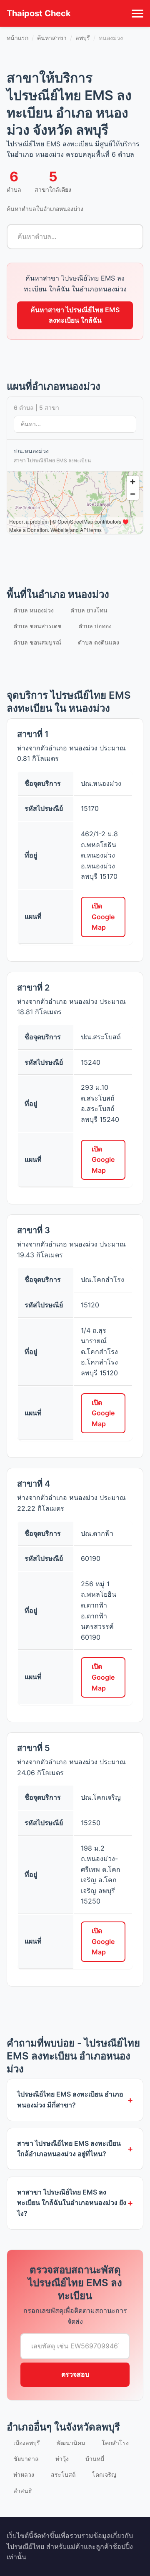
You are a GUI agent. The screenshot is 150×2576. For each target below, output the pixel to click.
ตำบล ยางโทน (89, 610)
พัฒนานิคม (71, 2443)
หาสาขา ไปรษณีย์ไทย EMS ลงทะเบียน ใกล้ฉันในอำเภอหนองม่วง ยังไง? (72, 2203)
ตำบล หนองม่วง (34, 610)
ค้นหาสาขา (52, 38)
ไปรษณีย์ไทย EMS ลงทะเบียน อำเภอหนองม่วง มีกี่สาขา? (70, 2099)
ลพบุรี (83, 38)
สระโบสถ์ (63, 2474)
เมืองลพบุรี (27, 2443)
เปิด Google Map (103, 917)
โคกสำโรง (115, 2443)
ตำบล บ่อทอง (95, 626)
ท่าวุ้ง (62, 2459)
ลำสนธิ (23, 2491)
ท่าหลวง (24, 2474)
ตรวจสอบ (75, 2374)
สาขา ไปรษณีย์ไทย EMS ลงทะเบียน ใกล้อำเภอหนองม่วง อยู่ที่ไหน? (69, 2149)
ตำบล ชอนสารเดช (37, 626)
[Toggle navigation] (137, 13)
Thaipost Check (39, 13)
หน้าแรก (17, 38)
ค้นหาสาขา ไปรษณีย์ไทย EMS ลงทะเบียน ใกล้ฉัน (75, 315)
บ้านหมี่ (95, 2459)
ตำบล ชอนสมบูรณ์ (37, 642)
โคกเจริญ (104, 2474)
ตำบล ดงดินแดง (99, 642)
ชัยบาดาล (26, 2459)
